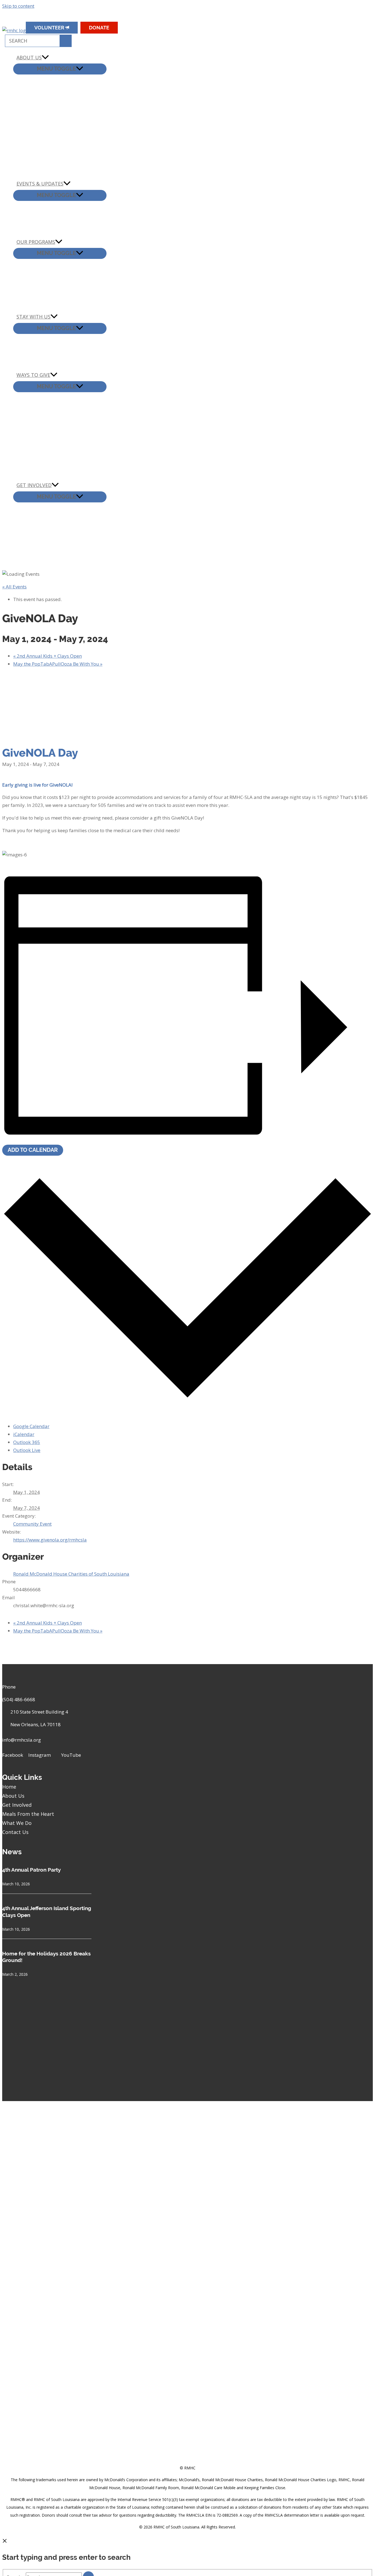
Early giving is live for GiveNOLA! (38, 785)
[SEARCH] (65, 41)
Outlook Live (27, 1450)
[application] (45, 58)
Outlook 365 (27, 1442)
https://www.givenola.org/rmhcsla (50, 1540)
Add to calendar (33, 1150)
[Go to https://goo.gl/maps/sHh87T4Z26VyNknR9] (52, 1717)
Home (9, 1787)
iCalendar (24, 1434)
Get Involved (17, 1805)
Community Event (32, 1524)
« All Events (14, 587)
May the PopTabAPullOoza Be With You (58, 664)
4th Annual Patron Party (31, 1870)
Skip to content (18, 6)
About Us (13, 1796)
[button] (145, 19)
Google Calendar (31, 1426)
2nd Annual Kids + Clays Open (47, 656)
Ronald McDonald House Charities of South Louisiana (71, 1574)
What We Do (17, 1823)
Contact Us (15, 1832)
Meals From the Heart (28, 1814)
